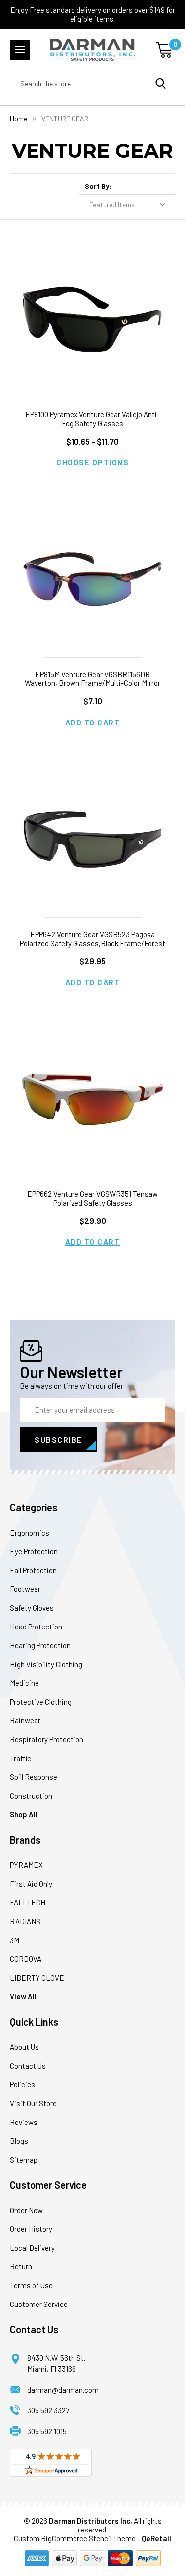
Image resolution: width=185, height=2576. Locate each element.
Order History (31, 2229)
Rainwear (25, 1720)
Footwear (25, 1589)
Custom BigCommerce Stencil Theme (75, 2538)
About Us (24, 2047)
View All (23, 1996)
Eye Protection (34, 1551)
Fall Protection (33, 1570)
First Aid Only (31, 1884)
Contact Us (28, 2066)
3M (15, 1940)
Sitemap (24, 2160)
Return (21, 2266)
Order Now (26, 2210)
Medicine (24, 1683)
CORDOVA (26, 1959)
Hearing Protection (40, 1645)
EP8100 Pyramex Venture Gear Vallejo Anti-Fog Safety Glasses (92, 419)
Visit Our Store (33, 2103)
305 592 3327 (48, 2410)
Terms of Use (31, 2285)
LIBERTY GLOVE (37, 1978)
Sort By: (98, 186)
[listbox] (127, 204)
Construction (31, 1796)
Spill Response (34, 1777)
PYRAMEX (26, 1865)
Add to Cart (93, 722)
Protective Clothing (41, 1702)
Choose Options (92, 462)
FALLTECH (28, 1902)
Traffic (20, 1758)
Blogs (19, 2141)
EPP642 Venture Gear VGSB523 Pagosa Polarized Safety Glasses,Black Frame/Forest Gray (92, 943)
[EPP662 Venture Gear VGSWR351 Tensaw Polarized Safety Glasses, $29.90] (92, 1099)
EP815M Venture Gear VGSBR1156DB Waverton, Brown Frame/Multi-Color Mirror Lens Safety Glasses (92, 683)
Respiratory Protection (47, 1739)
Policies (22, 2084)
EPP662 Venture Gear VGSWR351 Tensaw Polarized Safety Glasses (92, 1198)
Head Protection (36, 1627)
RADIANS (25, 1921)
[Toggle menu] (20, 50)
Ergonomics (30, 1533)
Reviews (24, 2122)
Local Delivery (32, 2248)
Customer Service (39, 2304)
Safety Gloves (32, 1608)
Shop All (24, 1814)
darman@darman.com (63, 2390)
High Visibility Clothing (46, 1664)
